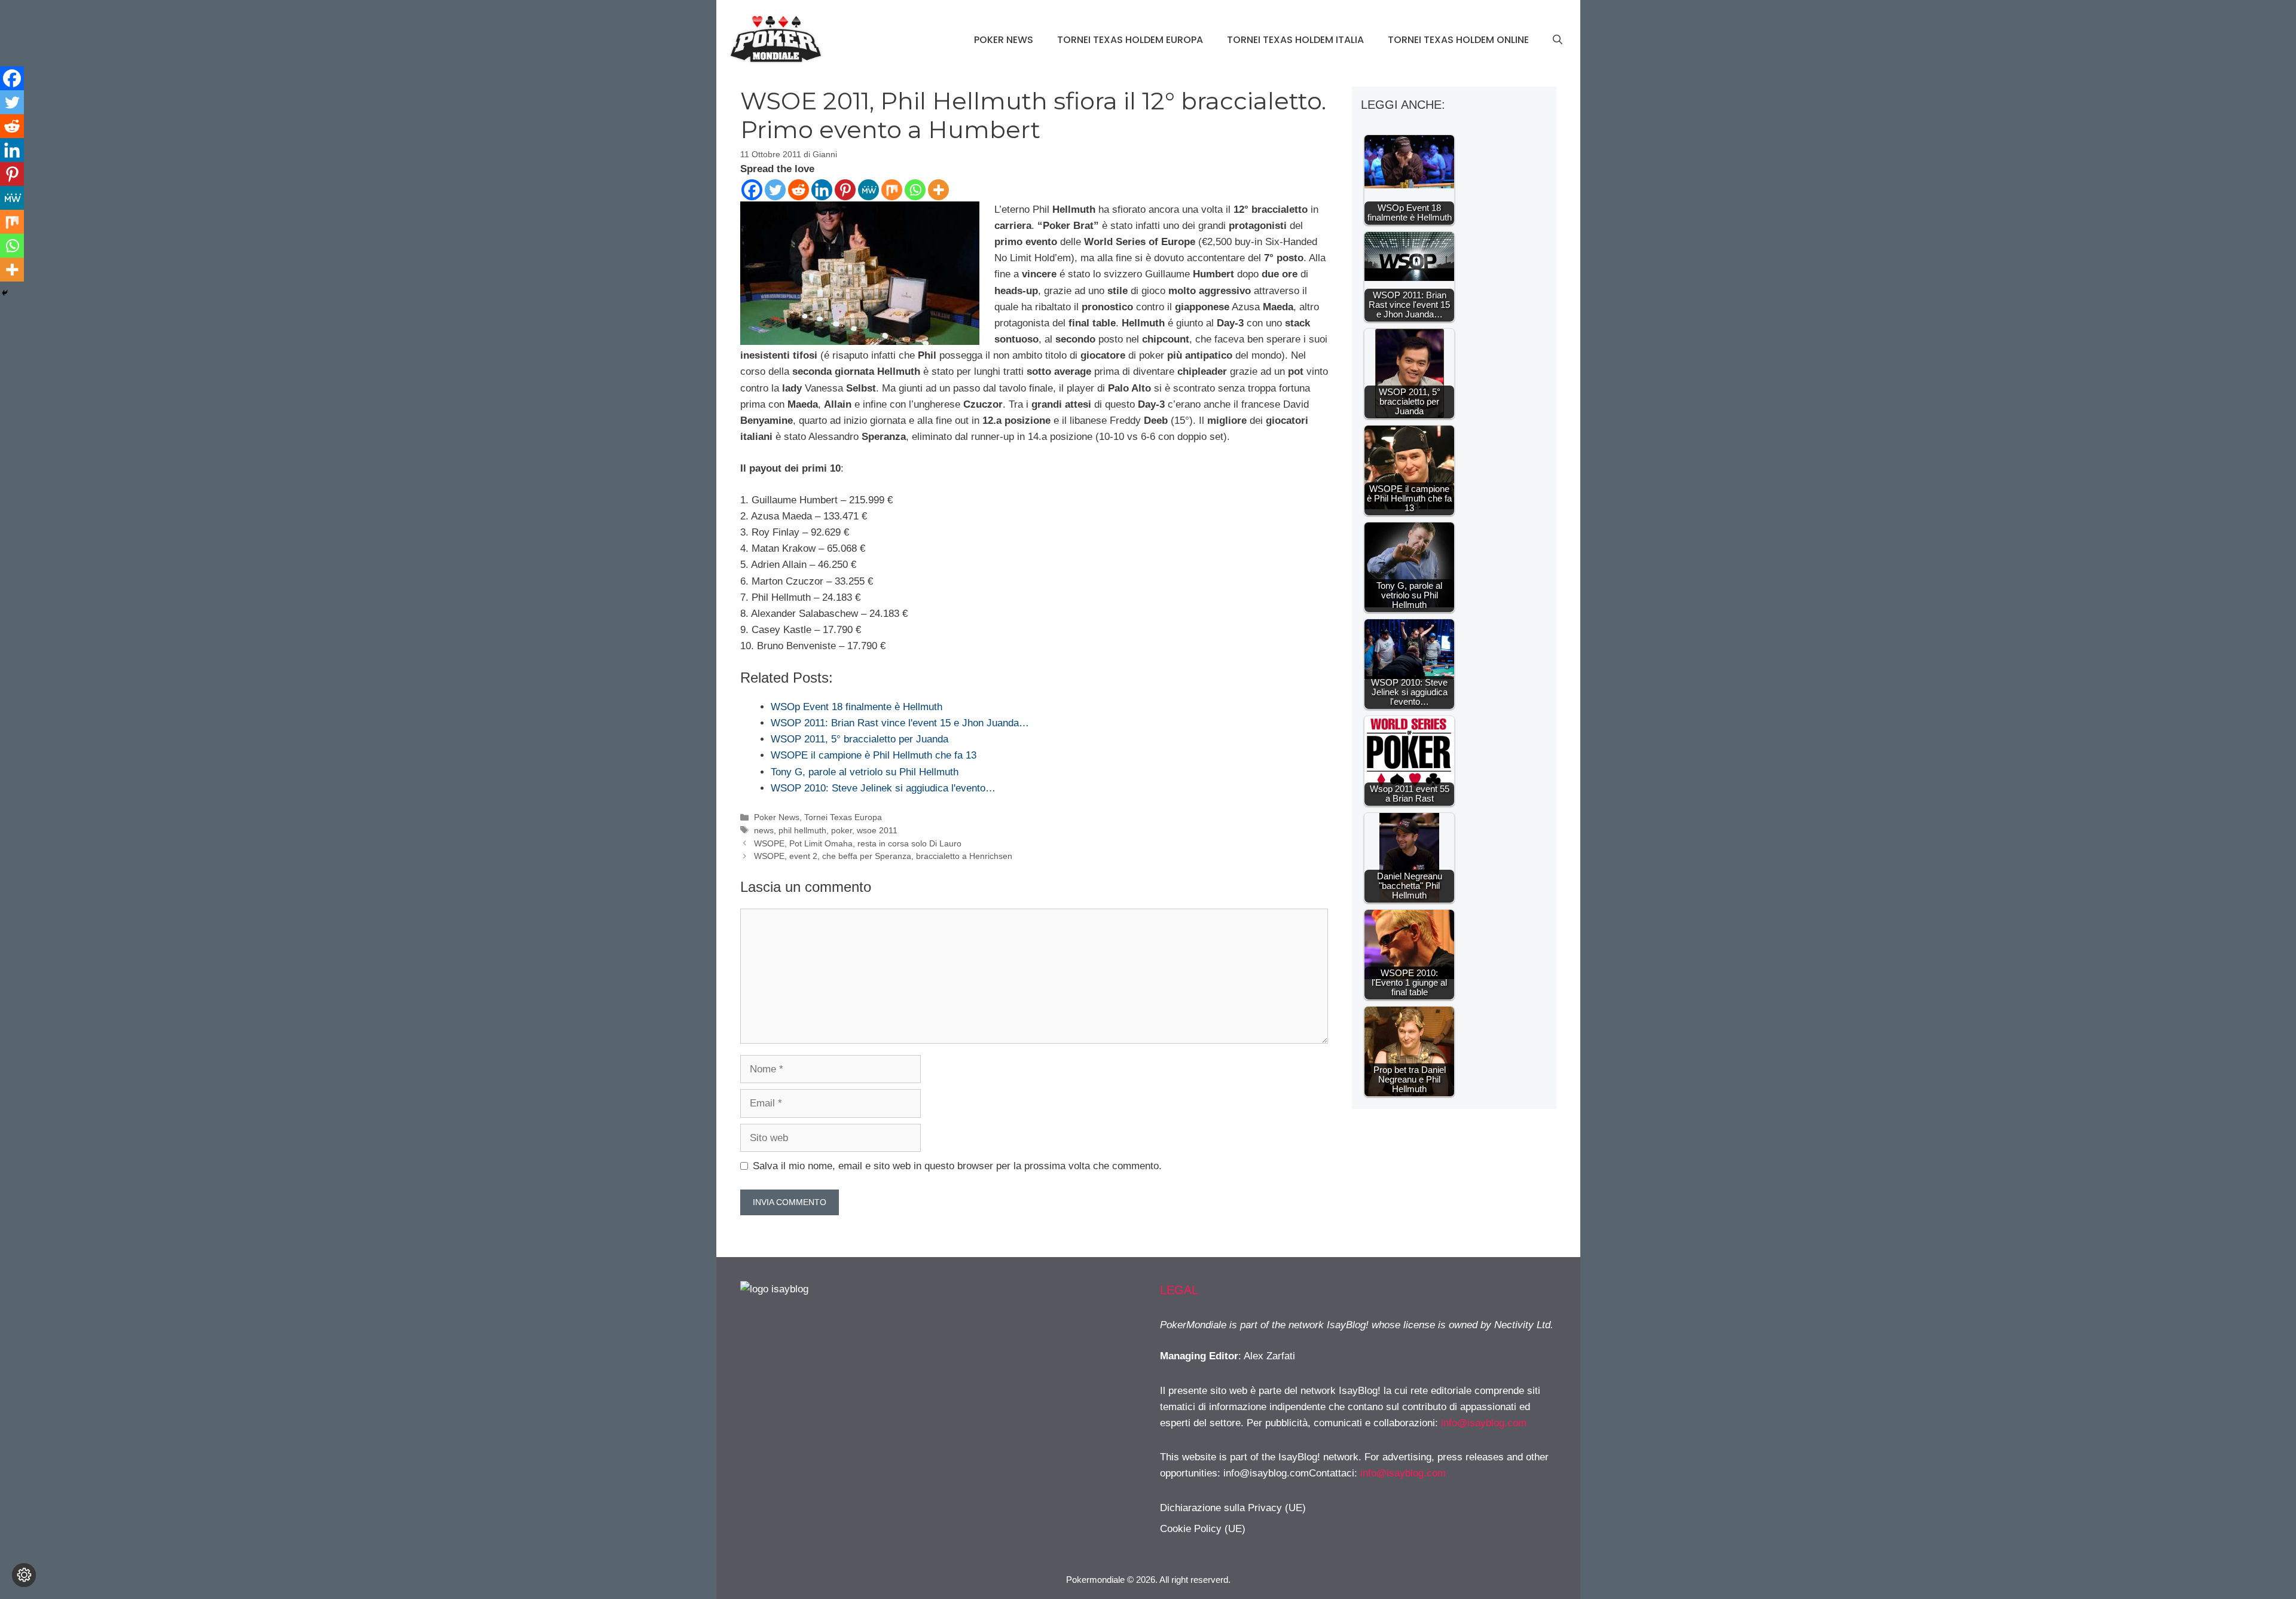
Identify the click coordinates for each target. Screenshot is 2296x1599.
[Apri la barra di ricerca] (1558, 40)
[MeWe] (868, 190)
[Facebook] (752, 190)
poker (842, 830)
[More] (938, 190)
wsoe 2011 (877, 830)
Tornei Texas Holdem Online (1458, 40)
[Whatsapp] (915, 190)
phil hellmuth (802, 830)
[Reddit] (799, 190)
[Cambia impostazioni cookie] (24, 1575)
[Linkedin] (822, 190)
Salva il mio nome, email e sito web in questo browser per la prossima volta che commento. (957, 1166)
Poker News (1004, 40)
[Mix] (892, 190)
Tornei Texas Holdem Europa (1130, 40)
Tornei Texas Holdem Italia (1295, 40)
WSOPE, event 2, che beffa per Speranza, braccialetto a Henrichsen (883, 856)
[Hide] (5, 293)
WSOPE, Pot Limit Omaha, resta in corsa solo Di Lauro (858, 843)
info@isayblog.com (1484, 1423)
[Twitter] (775, 190)
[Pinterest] (845, 190)
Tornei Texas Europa (843, 817)
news (764, 830)
